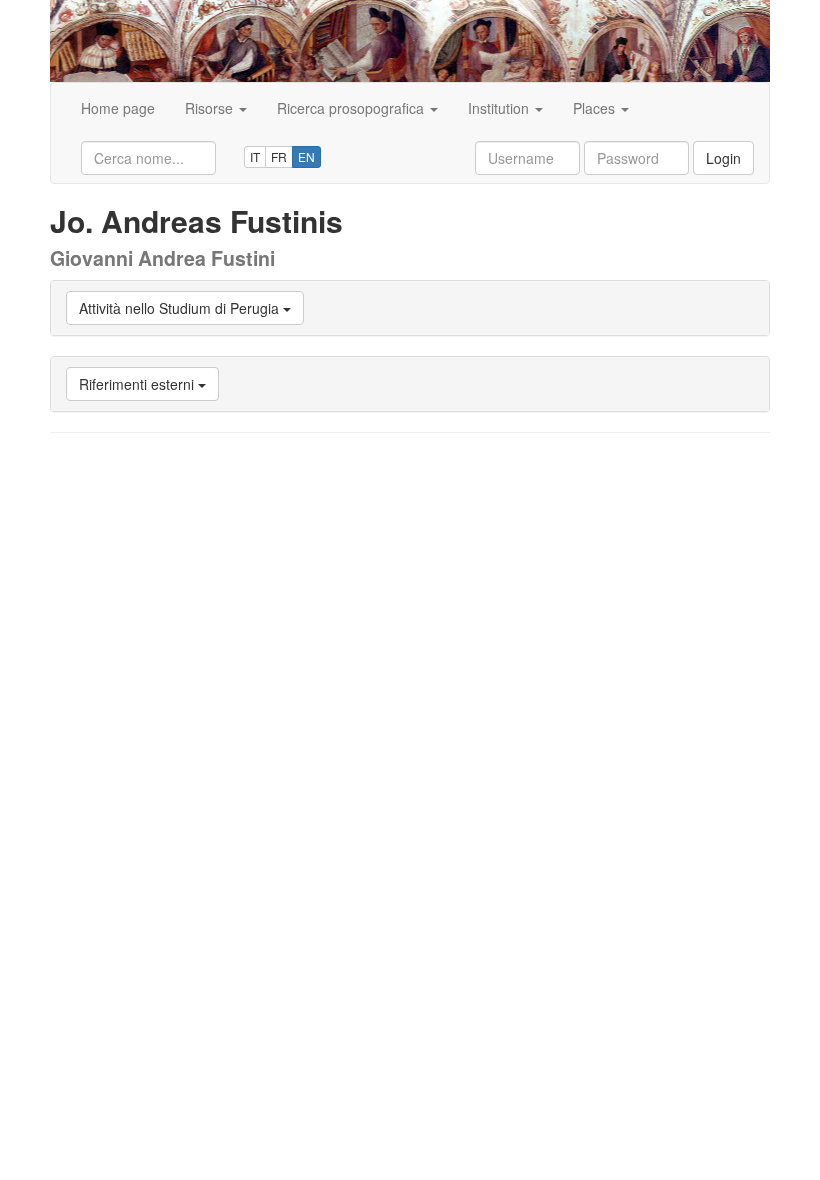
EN (306, 156)
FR (279, 156)
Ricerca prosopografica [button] (352, 108)
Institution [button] (500, 108)
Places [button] (596, 108)
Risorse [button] (211, 108)
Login (723, 158)
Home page (118, 108)
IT (255, 156)
